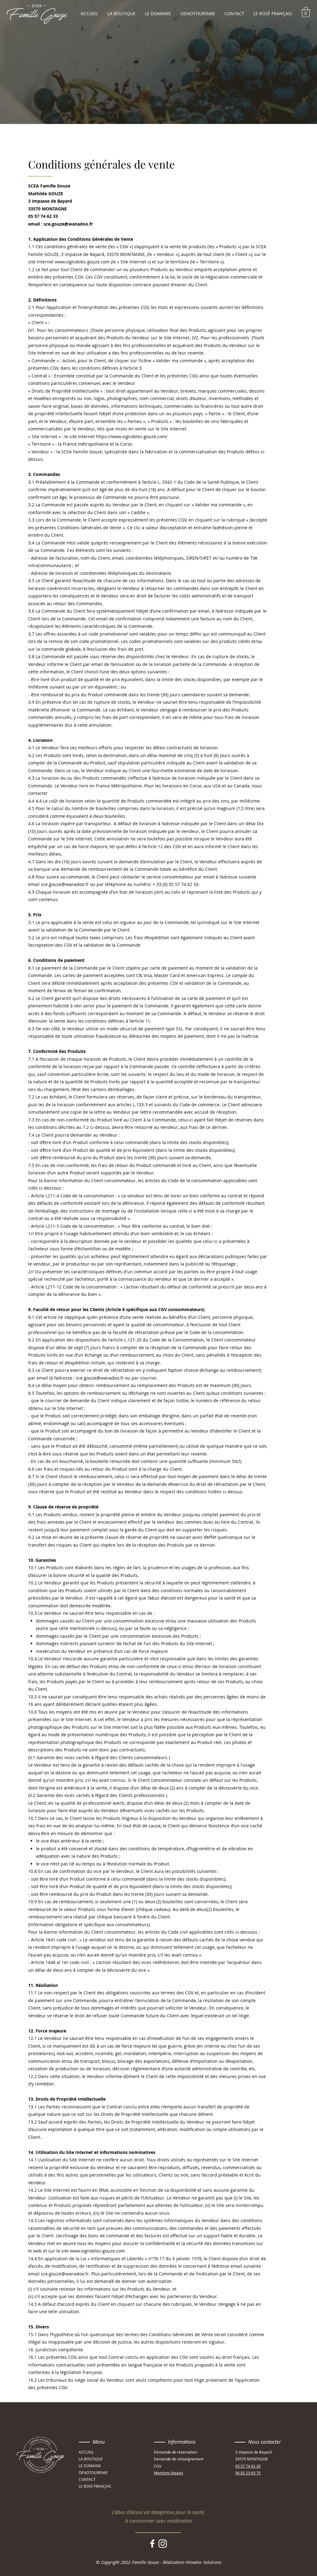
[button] (306, 12)
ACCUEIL (86, 2452)
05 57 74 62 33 (248, 2466)
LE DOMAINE (90, 2466)
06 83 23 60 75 (248, 2473)
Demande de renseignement (179, 2459)
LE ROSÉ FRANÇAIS (95, 2486)
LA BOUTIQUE (91, 2459)
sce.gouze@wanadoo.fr (65, 884)
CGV (158, 2466)
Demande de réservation (175, 2452)
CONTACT (87, 2479)
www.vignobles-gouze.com (97, 2251)
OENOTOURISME (93, 2473)
